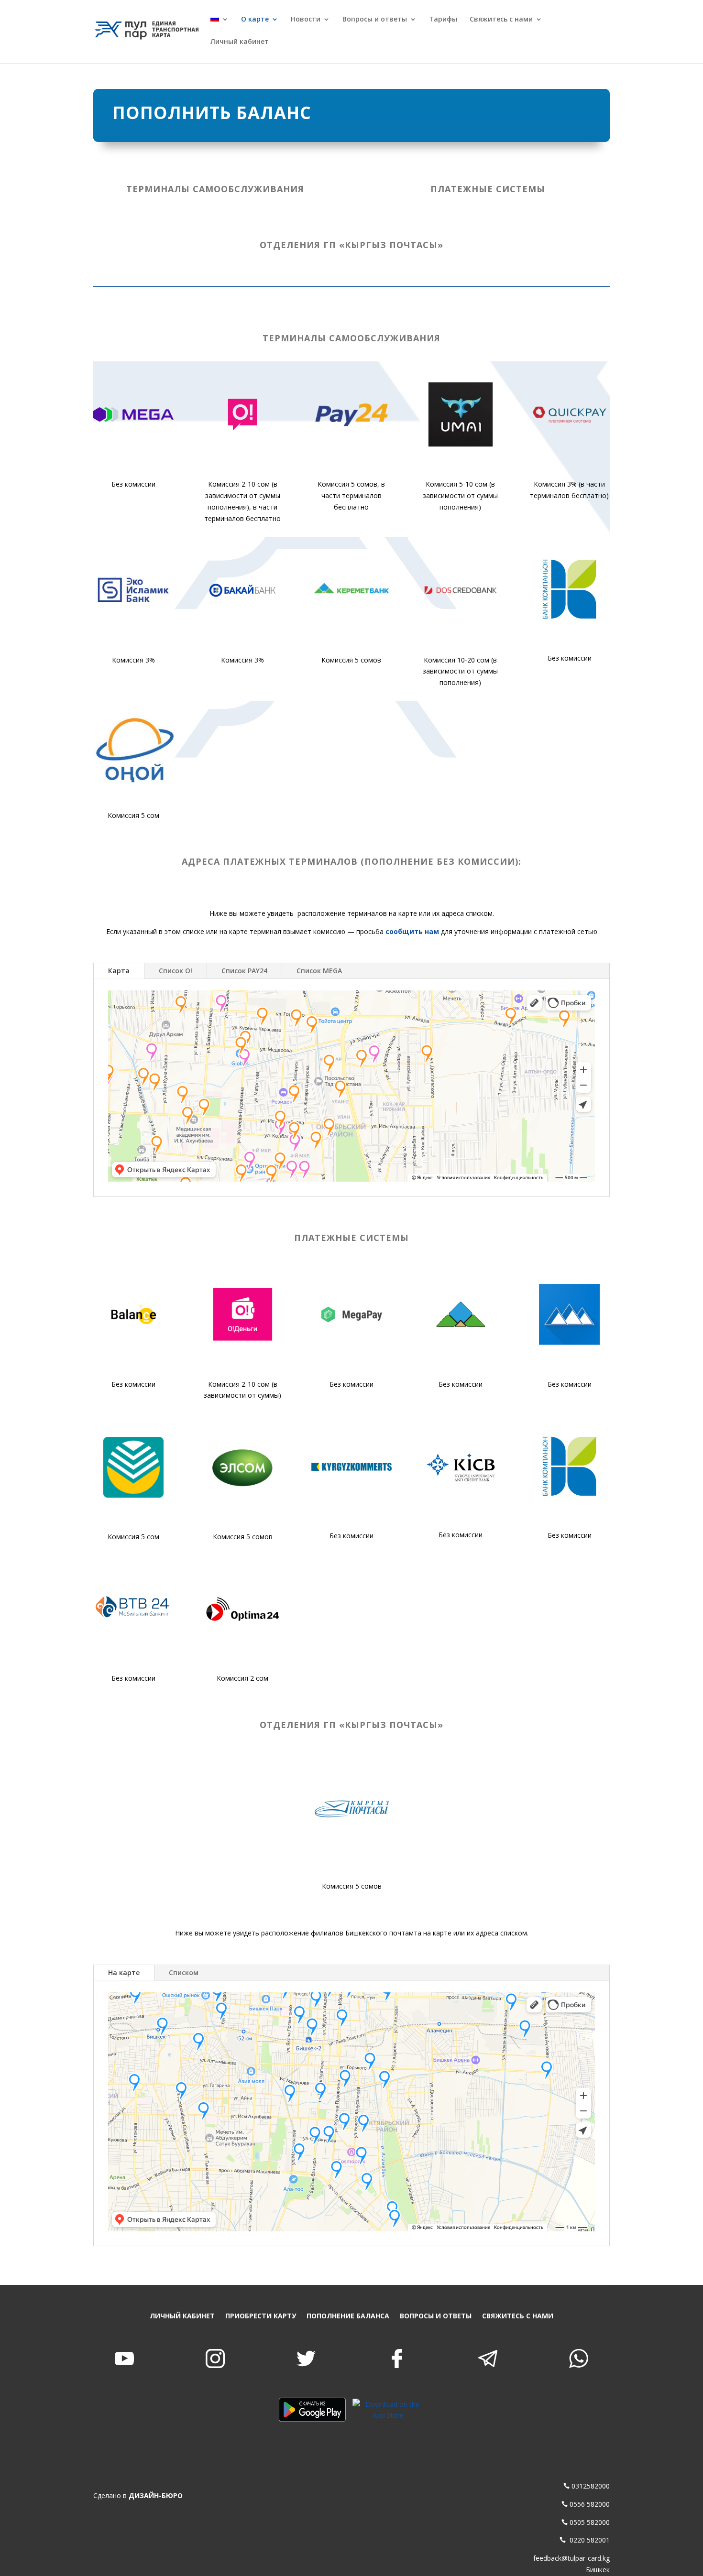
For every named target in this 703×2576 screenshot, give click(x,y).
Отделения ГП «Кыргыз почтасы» (351, 245)
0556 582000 (590, 2504)
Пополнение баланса (348, 2316)
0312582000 (591, 2486)
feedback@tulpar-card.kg (571, 2558)
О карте (255, 20)
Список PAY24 (244, 971)
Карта (119, 971)
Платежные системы (488, 189)
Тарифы (443, 20)
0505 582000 (590, 2522)
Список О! (176, 971)
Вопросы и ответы (375, 20)
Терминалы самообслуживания (215, 189)
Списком (184, 1973)
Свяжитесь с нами (501, 20)
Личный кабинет (240, 42)
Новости (306, 20)
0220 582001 (589, 2540)
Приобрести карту (261, 2316)
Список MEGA (319, 971)
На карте (124, 1973)
